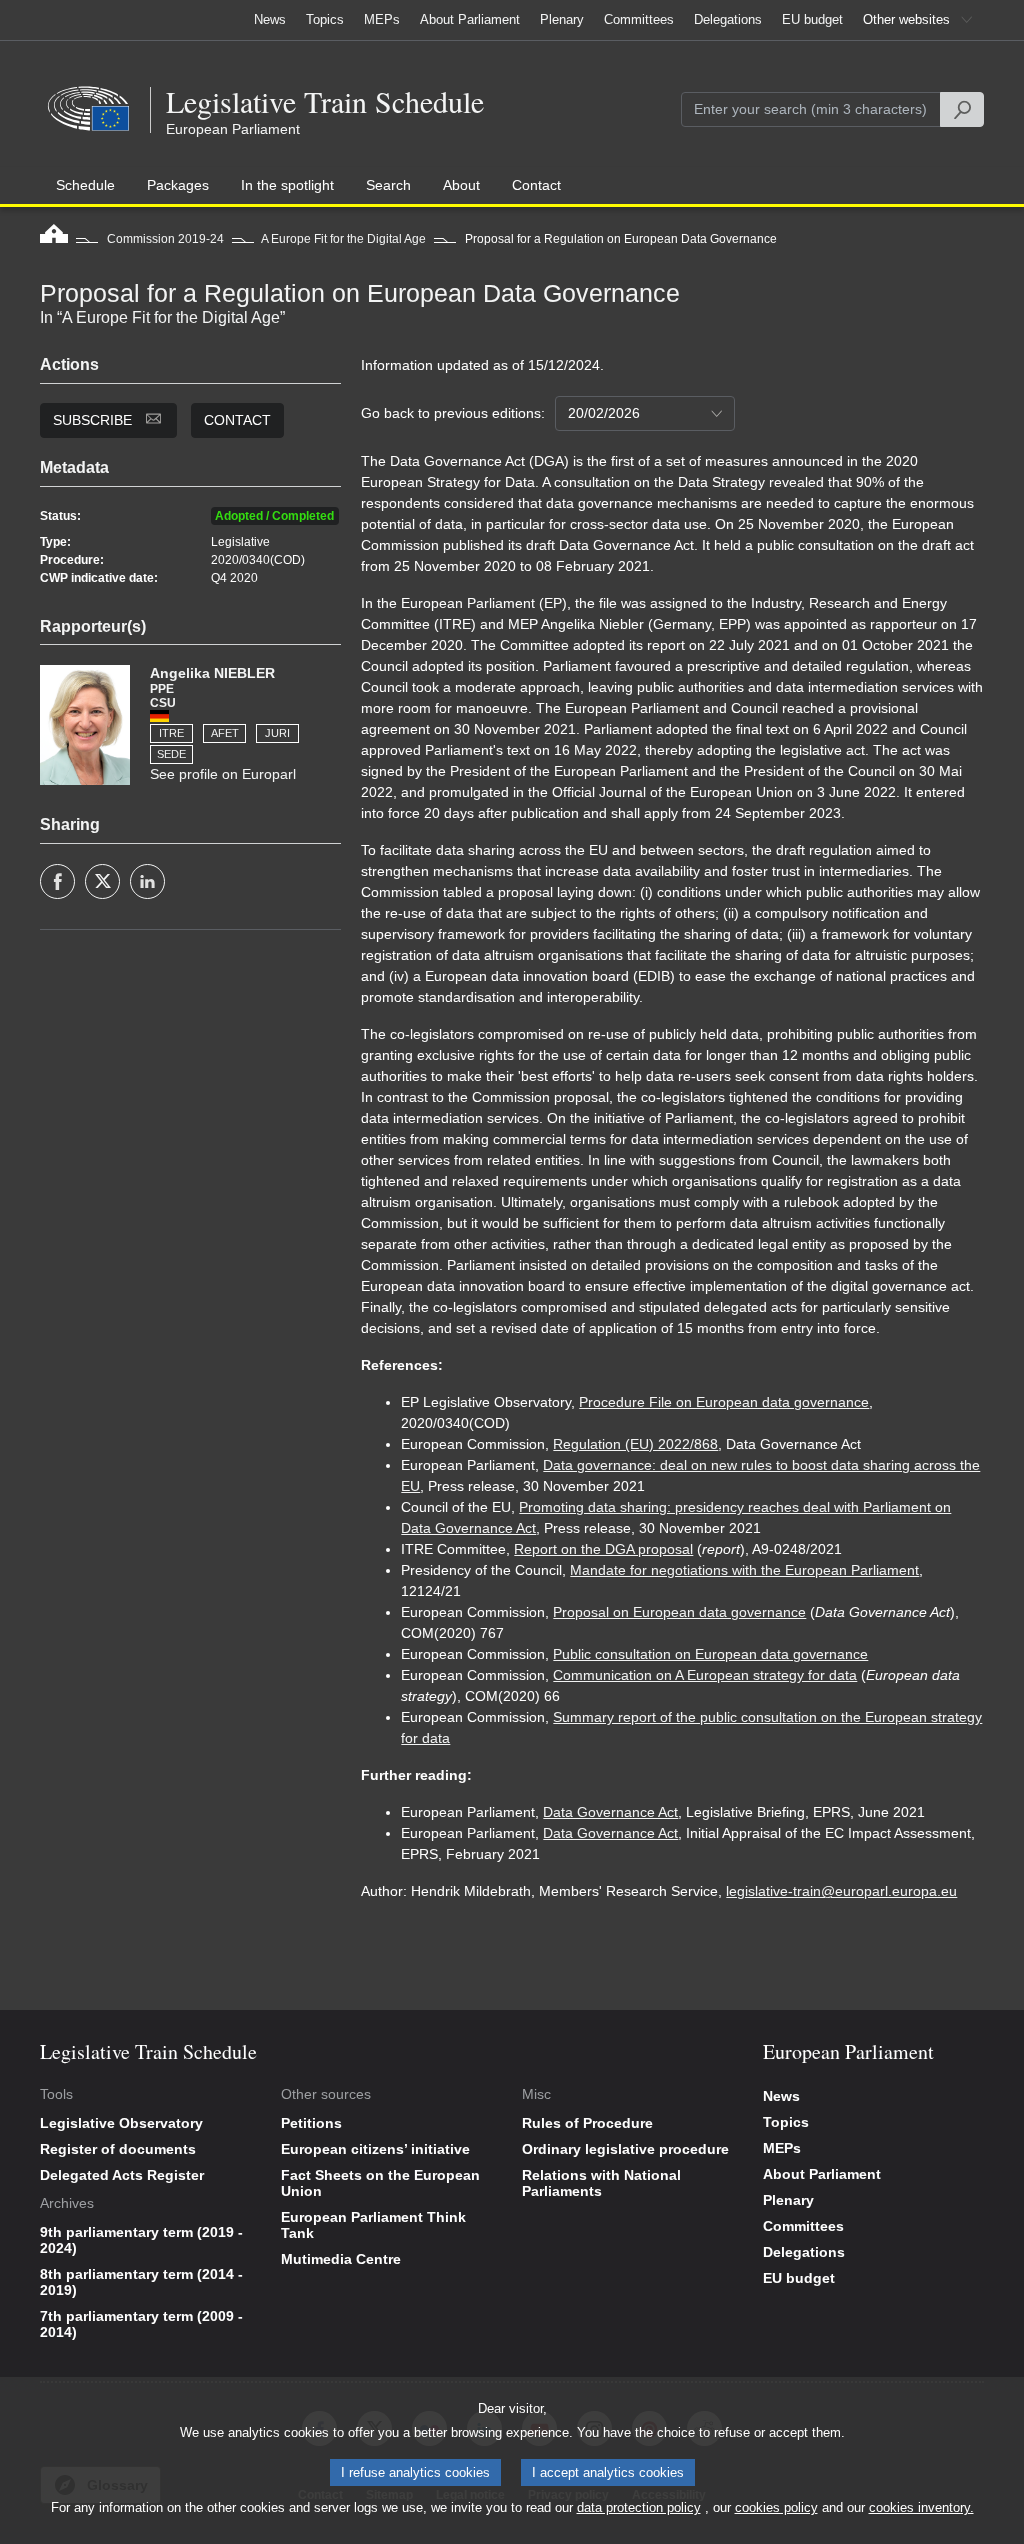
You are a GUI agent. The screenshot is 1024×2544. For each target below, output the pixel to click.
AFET (225, 733)
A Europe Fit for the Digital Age (343, 239)
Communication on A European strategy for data (705, 1675)
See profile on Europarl (223, 774)
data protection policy (639, 2507)
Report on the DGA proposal (603, 1549)
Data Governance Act (610, 1812)
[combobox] (645, 413)
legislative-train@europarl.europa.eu (841, 1891)
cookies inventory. (921, 2507)
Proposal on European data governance (679, 1612)
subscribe (94, 420)
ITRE (171, 733)
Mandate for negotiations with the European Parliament (744, 1570)
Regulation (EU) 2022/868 (635, 1444)
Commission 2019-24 (165, 239)
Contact (237, 420)
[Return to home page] (54, 239)
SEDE (171, 754)
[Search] (962, 109)
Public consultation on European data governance (710, 1654)
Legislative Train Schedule (325, 101)
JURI (277, 733)
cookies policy (776, 2507)
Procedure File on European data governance (724, 1402)
